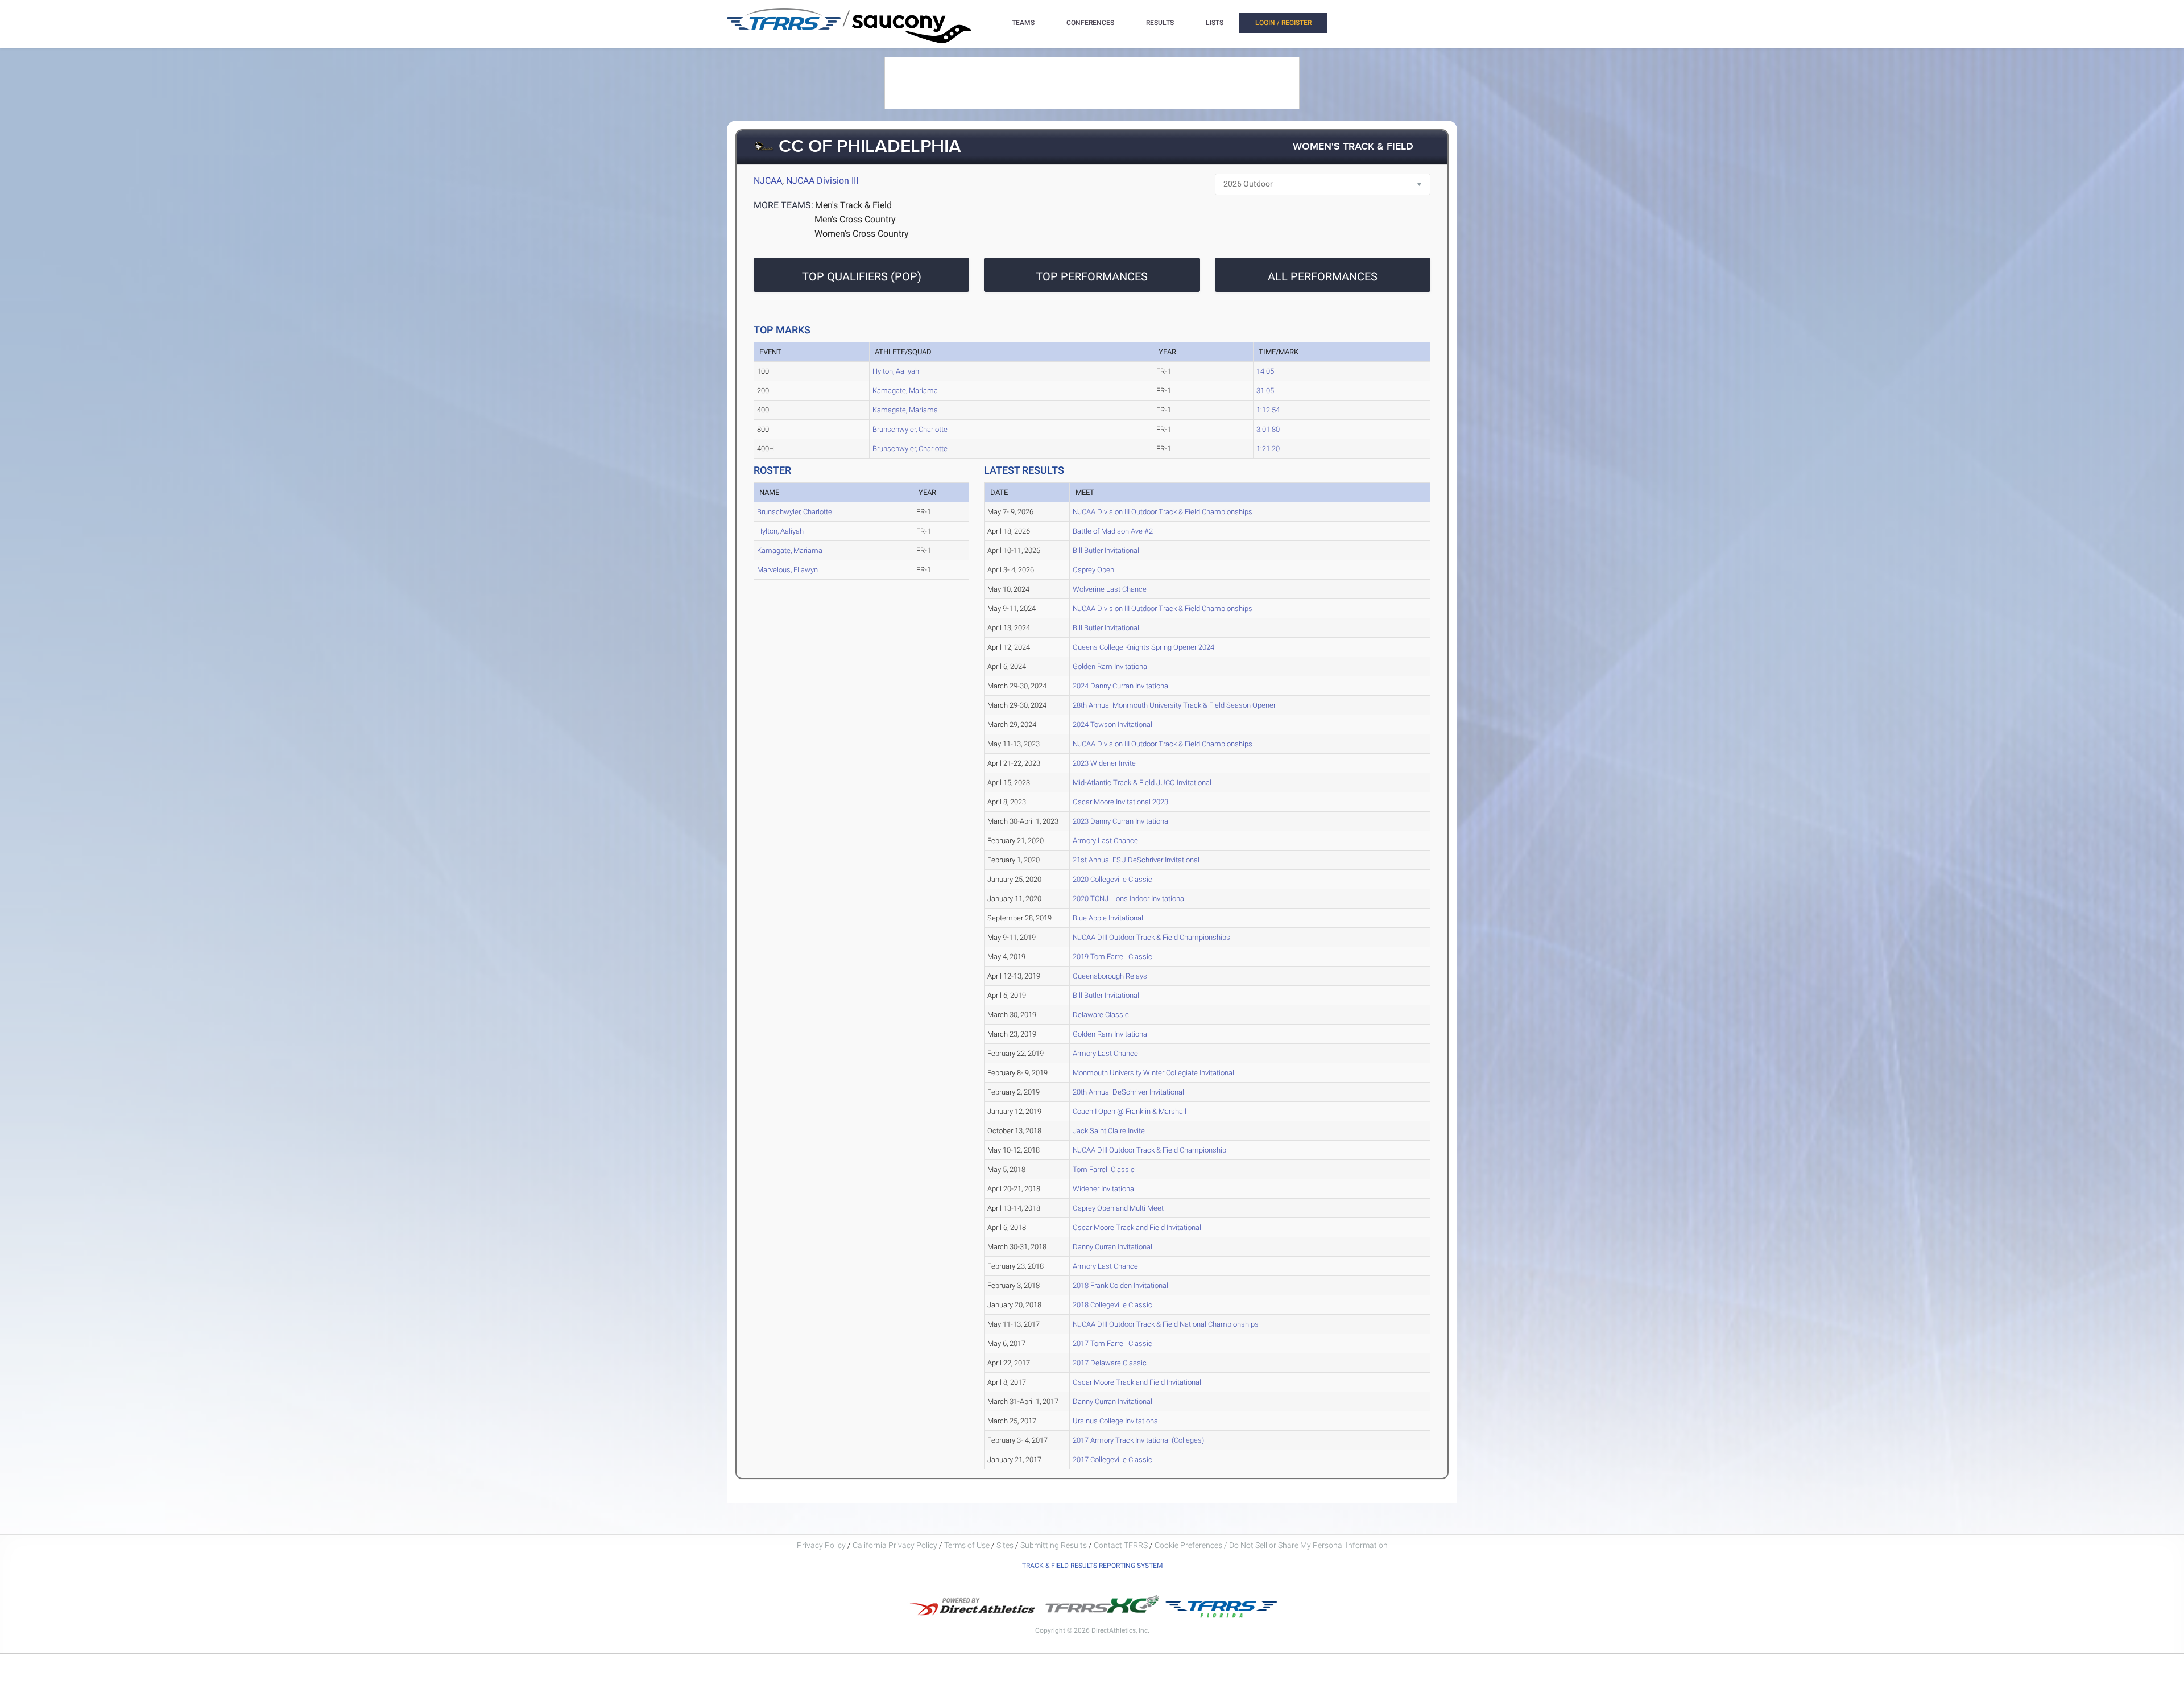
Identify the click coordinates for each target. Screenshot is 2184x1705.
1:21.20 (1268, 449)
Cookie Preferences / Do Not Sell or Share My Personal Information (1271, 1545)
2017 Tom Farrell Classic (1112, 1343)
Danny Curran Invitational (1112, 1247)
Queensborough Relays (1110, 976)
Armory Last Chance (1105, 841)
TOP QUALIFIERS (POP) (862, 276)
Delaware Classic (1101, 1015)
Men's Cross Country (855, 219)
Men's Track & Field (853, 205)
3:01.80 (1268, 429)
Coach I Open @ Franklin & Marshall (1130, 1111)
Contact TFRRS (1122, 1545)
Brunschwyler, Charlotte (910, 429)
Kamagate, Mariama (905, 391)
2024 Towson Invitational (1112, 724)
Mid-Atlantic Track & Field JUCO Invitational (1142, 783)
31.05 (1265, 391)
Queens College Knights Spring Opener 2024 (1143, 647)
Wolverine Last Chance (1110, 589)
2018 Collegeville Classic (1112, 1305)
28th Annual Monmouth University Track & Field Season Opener (1174, 705)
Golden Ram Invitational (1111, 666)
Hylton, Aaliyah (896, 371)
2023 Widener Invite (1104, 763)
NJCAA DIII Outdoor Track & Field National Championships (1166, 1324)
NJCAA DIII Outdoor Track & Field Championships (1151, 937)
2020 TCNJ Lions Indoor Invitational (1129, 899)
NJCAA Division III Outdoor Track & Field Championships (1163, 512)
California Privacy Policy (895, 1545)
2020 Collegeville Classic (1112, 879)
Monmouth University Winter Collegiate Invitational (1153, 1073)
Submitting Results (1054, 1545)
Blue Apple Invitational (1108, 918)
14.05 (1265, 371)
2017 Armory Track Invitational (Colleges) (1138, 1440)
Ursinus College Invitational (1116, 1421)
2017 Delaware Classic (1110, 1363)
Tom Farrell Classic (1104, 1169)
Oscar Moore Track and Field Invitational (1137, 1227)
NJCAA (768, 181)
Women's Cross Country (862, 234)
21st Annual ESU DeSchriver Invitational (1136, 860)
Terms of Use (967, 1545)
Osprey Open (1093, 570)
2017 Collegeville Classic (1112, 1460)
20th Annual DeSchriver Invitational (1128, 1092)
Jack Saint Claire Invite (1109, 1131)
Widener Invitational (1104, 1189)
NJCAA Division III (822, 181)
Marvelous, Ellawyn (787, 570)
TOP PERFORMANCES (1092, 276)
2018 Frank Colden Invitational (1120, 1285)
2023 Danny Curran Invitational (1121, 821)
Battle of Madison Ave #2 (1113, 531)
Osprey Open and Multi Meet (1118, 1208)
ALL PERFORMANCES (1323, 276)
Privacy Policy (821, 1545)
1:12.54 (1268, 410)
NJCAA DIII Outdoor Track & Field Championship (1149, 1150)
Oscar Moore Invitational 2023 (1120, 802)
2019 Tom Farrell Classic (1112, 957)
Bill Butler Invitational (1106, 550)
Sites (1005, 1545)
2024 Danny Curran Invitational (1121, 686)
